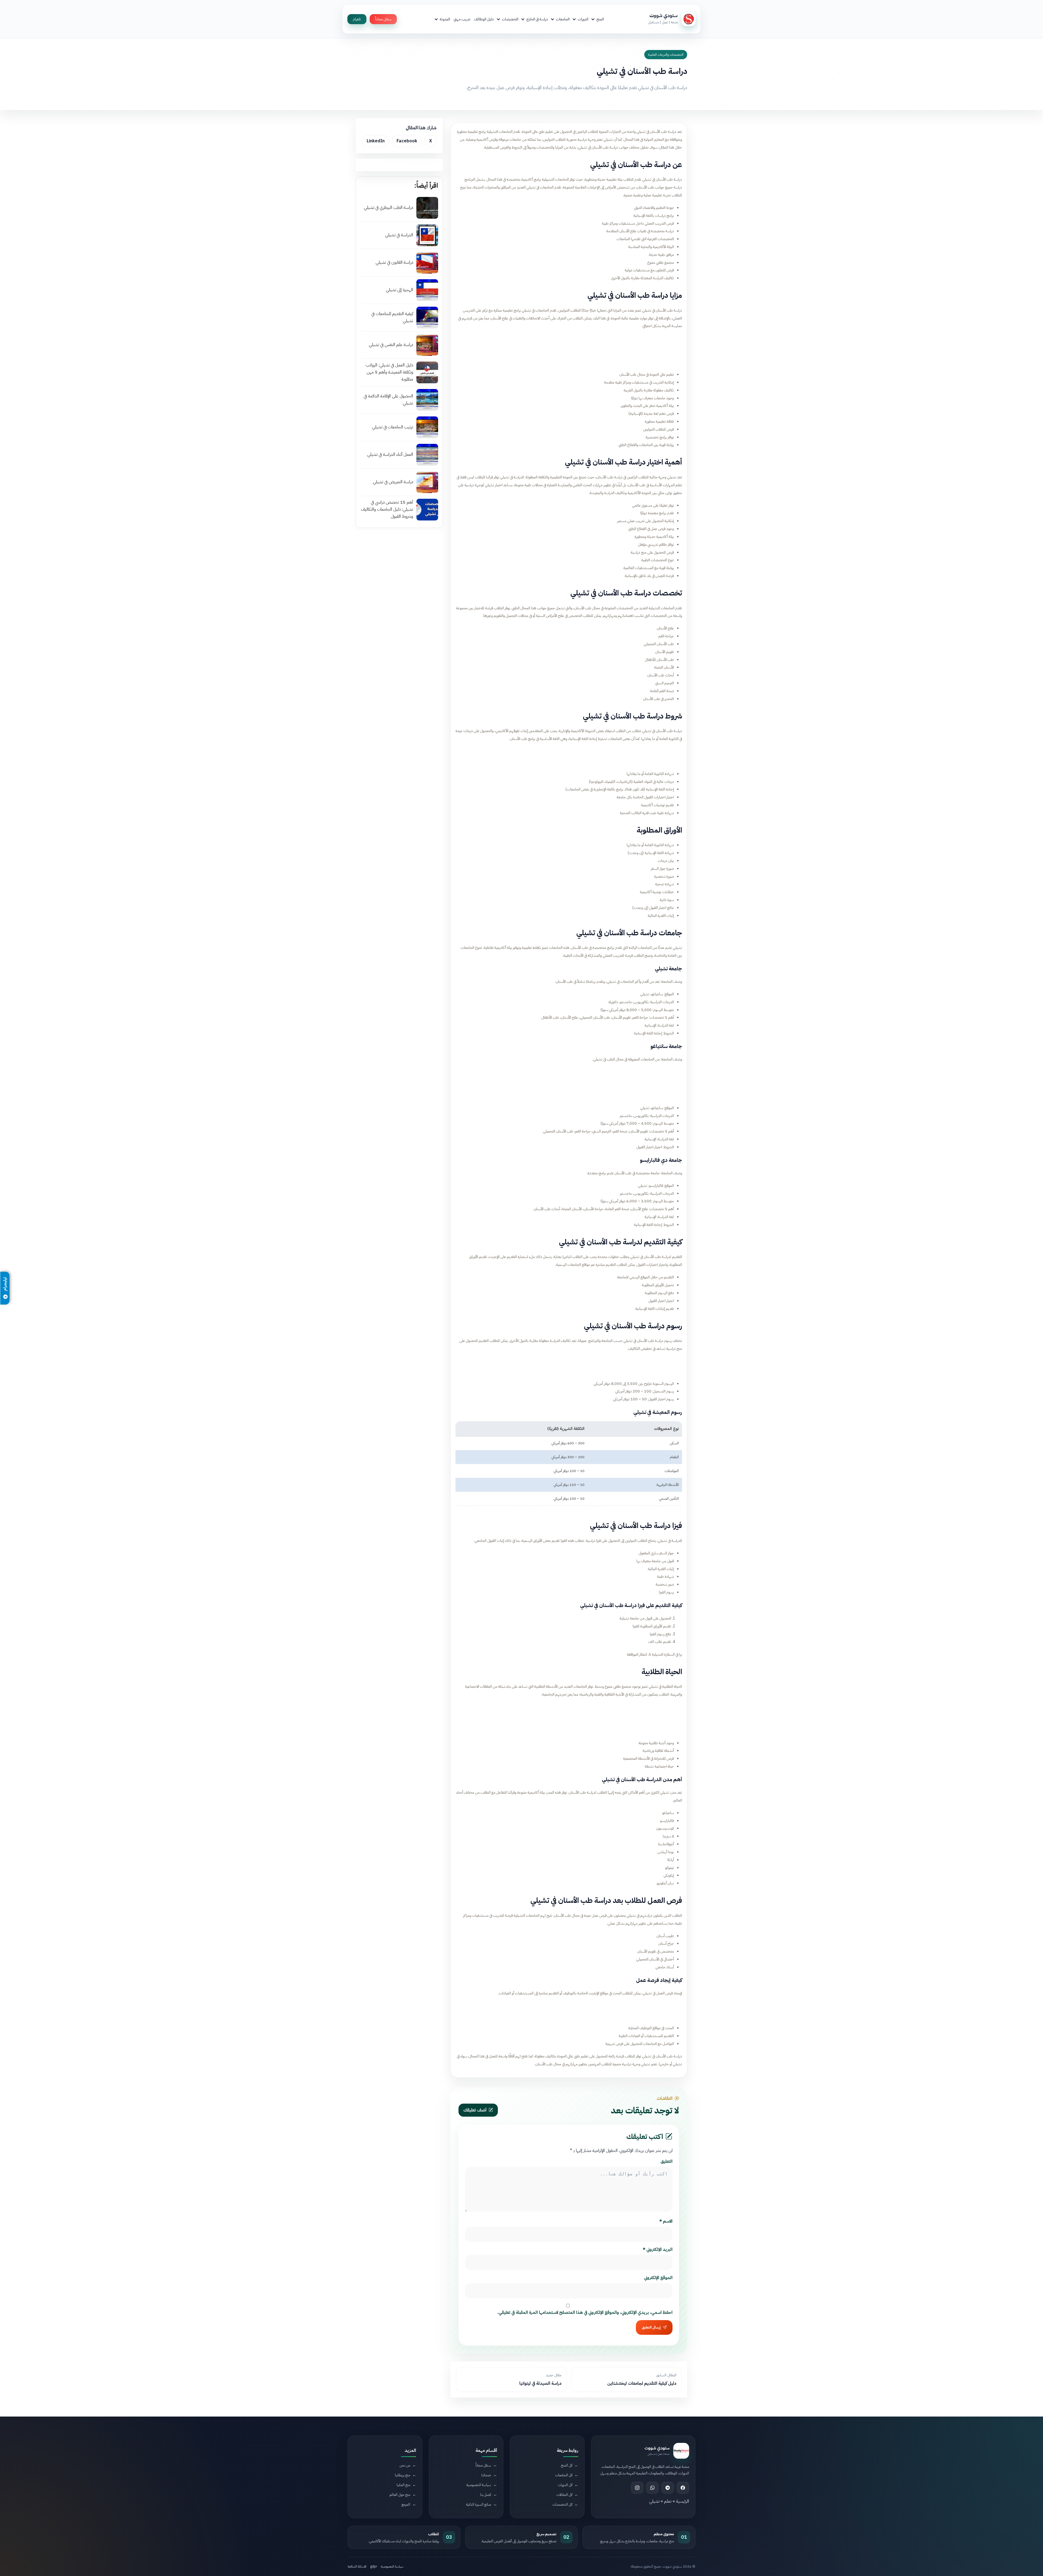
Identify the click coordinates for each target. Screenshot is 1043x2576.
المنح (600, 19)
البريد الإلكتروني (658, 2249)
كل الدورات (565, 2485)
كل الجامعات (564, 2475)
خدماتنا (486, 2475)
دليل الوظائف (484, 19)
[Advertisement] (569, 349)
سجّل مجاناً (383, 19)
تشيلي (654, 2501)
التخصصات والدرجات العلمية (666, 55)
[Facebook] (683, 2487)
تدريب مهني (462, 19)
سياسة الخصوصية (479, 2485)
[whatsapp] (652, 2487)
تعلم (668, 2501)
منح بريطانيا (403, 2475)
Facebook (407, 141)
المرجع (406, 2504)
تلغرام (357, 19)
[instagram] (637, 2487)
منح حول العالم (400, 2494)
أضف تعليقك (475, 2110)
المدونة (445, 19)
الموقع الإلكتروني (658, 2278)
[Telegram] (668, 2487)
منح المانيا (403, 2485)
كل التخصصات (562, 2504)
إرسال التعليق (651, 2327)
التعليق (667, 2161)
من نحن (405, 2465)
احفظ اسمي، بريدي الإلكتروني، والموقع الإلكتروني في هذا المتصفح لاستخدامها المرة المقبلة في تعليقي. (585, 2313)
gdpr (374, 2566)
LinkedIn (376, 141)
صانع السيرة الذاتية (479, 2504)
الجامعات (563, 19)
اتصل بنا (486, 2494)
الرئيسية (683, 2501)
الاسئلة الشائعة (357, 2566)
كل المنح (567, 2465)
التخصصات (510, 19)
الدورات (583, 19)
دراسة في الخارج (537, 19)
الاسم (666, 2221)
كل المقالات (564, 2494)
